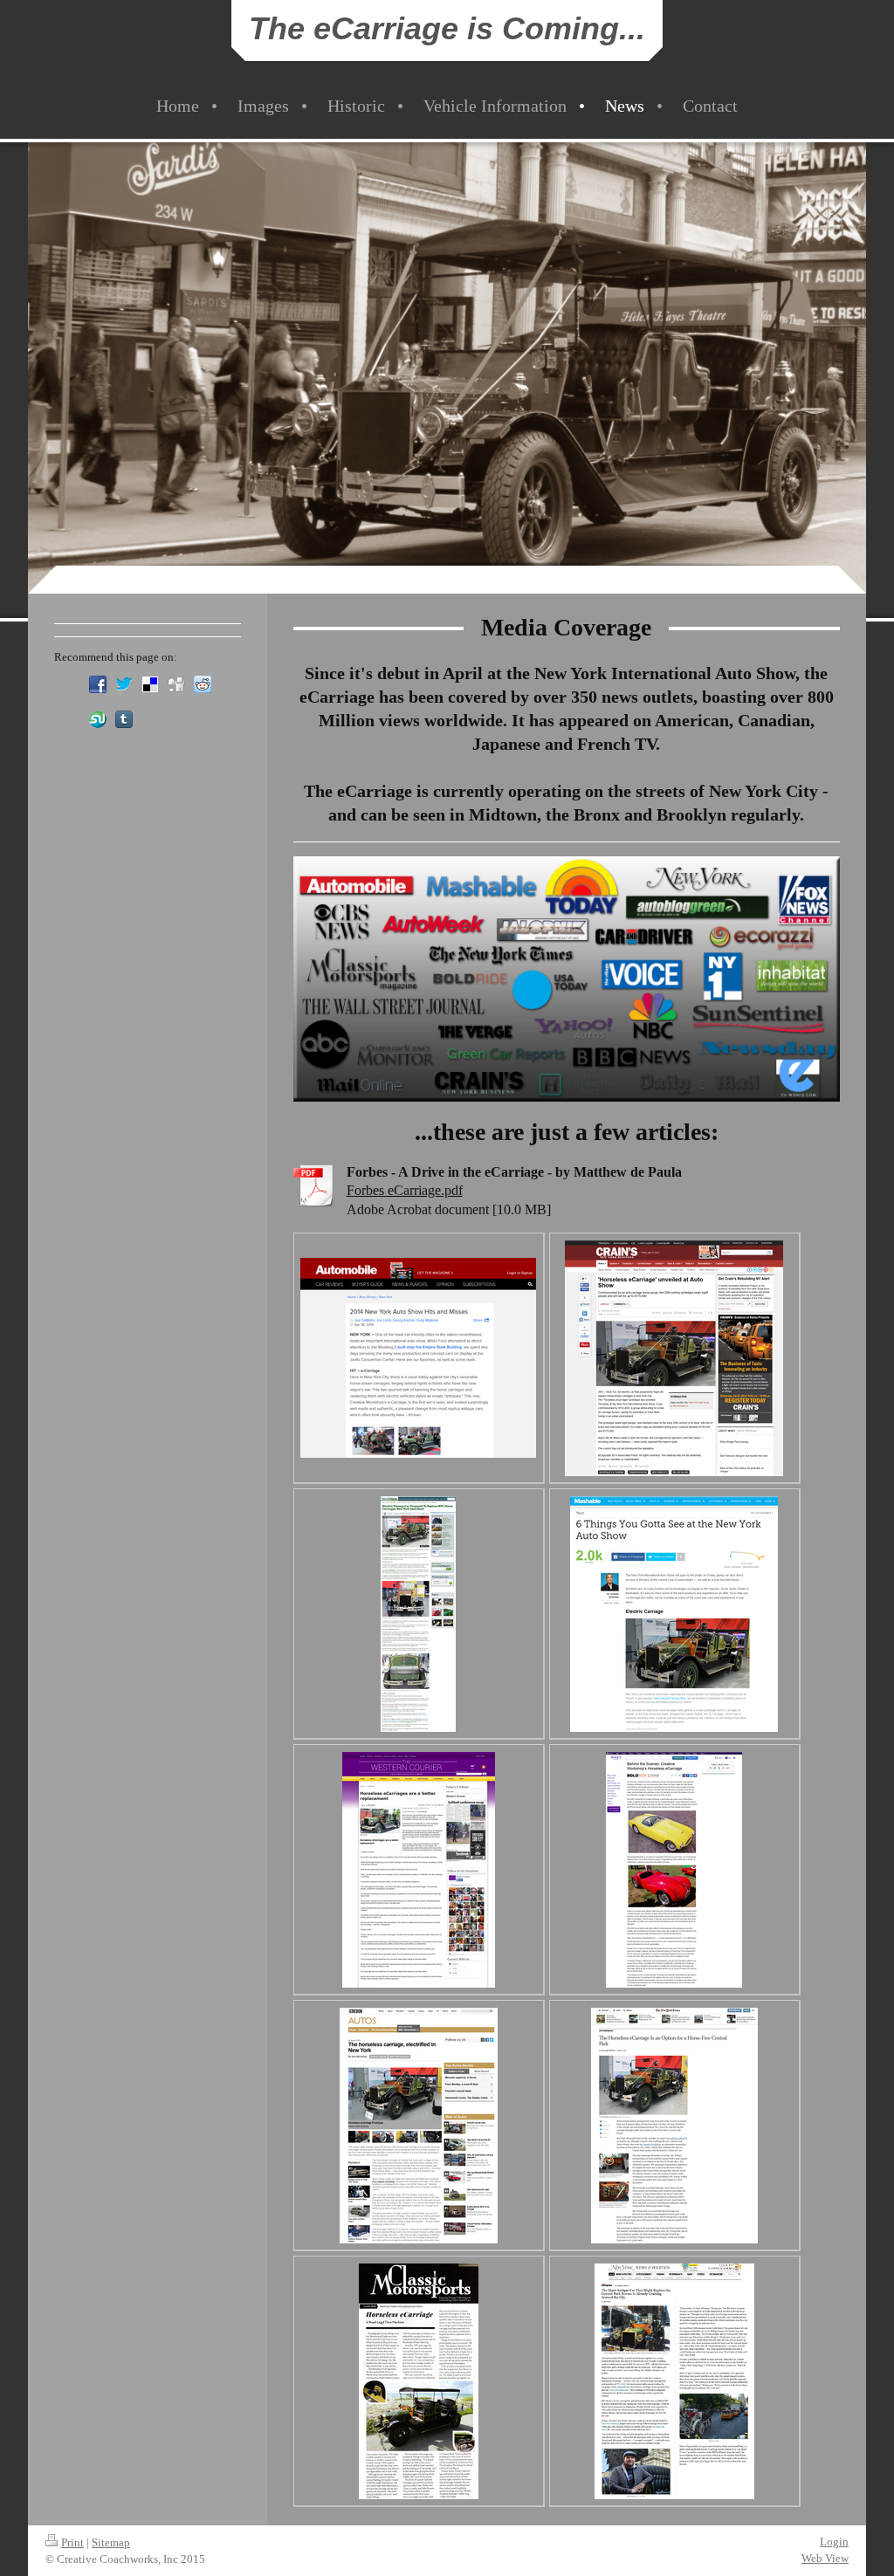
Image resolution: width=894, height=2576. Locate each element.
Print (72, 2542)
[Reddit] (203, 684)
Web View (825, 2558)
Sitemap (111, 2542)
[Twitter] (124, 684)
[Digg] (176, 684)
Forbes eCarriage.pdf (405, 1190)
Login (834, 2542)
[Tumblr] (124, 719)
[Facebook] (98, 684)
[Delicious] (150, 684)
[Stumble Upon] (98, 719)
